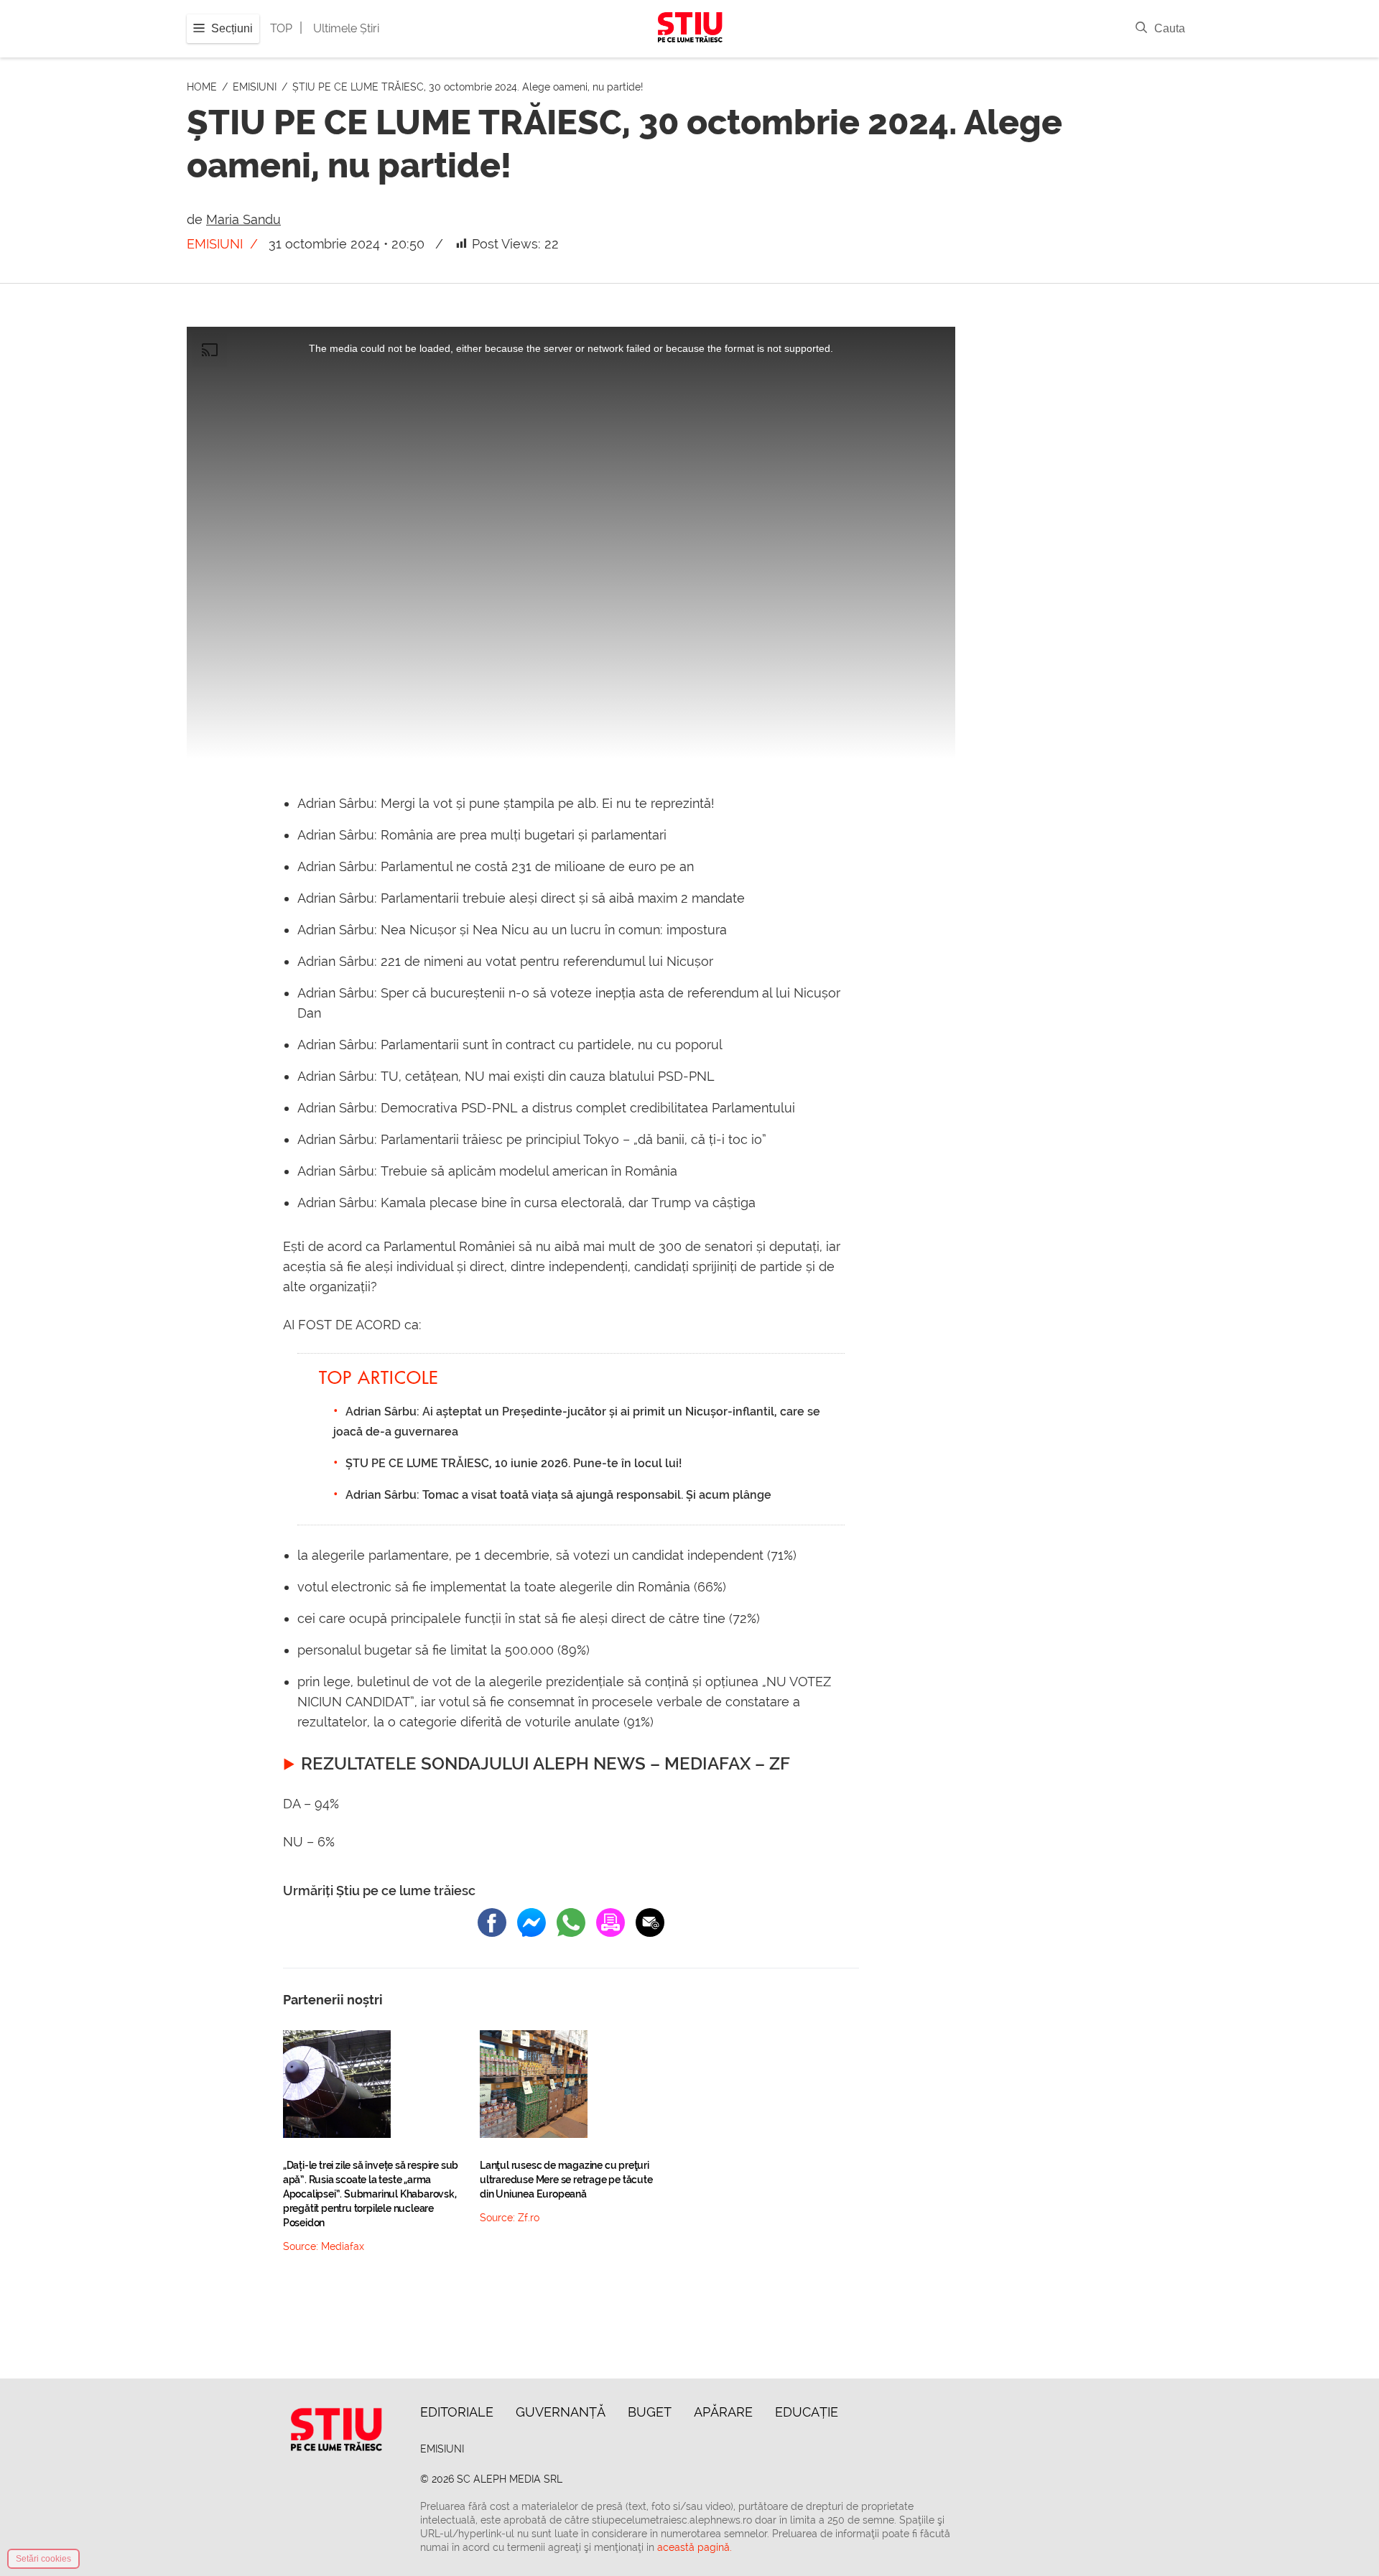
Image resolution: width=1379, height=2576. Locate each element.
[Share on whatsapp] (571, 1922)
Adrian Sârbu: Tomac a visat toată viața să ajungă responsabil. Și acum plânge (558, 1495)
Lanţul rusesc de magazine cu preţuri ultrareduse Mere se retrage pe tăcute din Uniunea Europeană (566, 2180)
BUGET (650, 2412)
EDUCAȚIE (807, 2412)
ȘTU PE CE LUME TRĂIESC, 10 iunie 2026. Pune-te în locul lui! (514, 1463)
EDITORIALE (457, 2412)
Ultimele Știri (346, 28)
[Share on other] (610, 1922)
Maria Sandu (243, 219)
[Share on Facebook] (492, 1922)
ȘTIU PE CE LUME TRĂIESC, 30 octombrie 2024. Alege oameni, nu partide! (468, 87)
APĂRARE (723, 2412)
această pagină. (695, 2547)
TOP (281, 28)
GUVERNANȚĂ (561, 2412)
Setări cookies (43, 2559)
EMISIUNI (256, 87)
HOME (203, 87)
